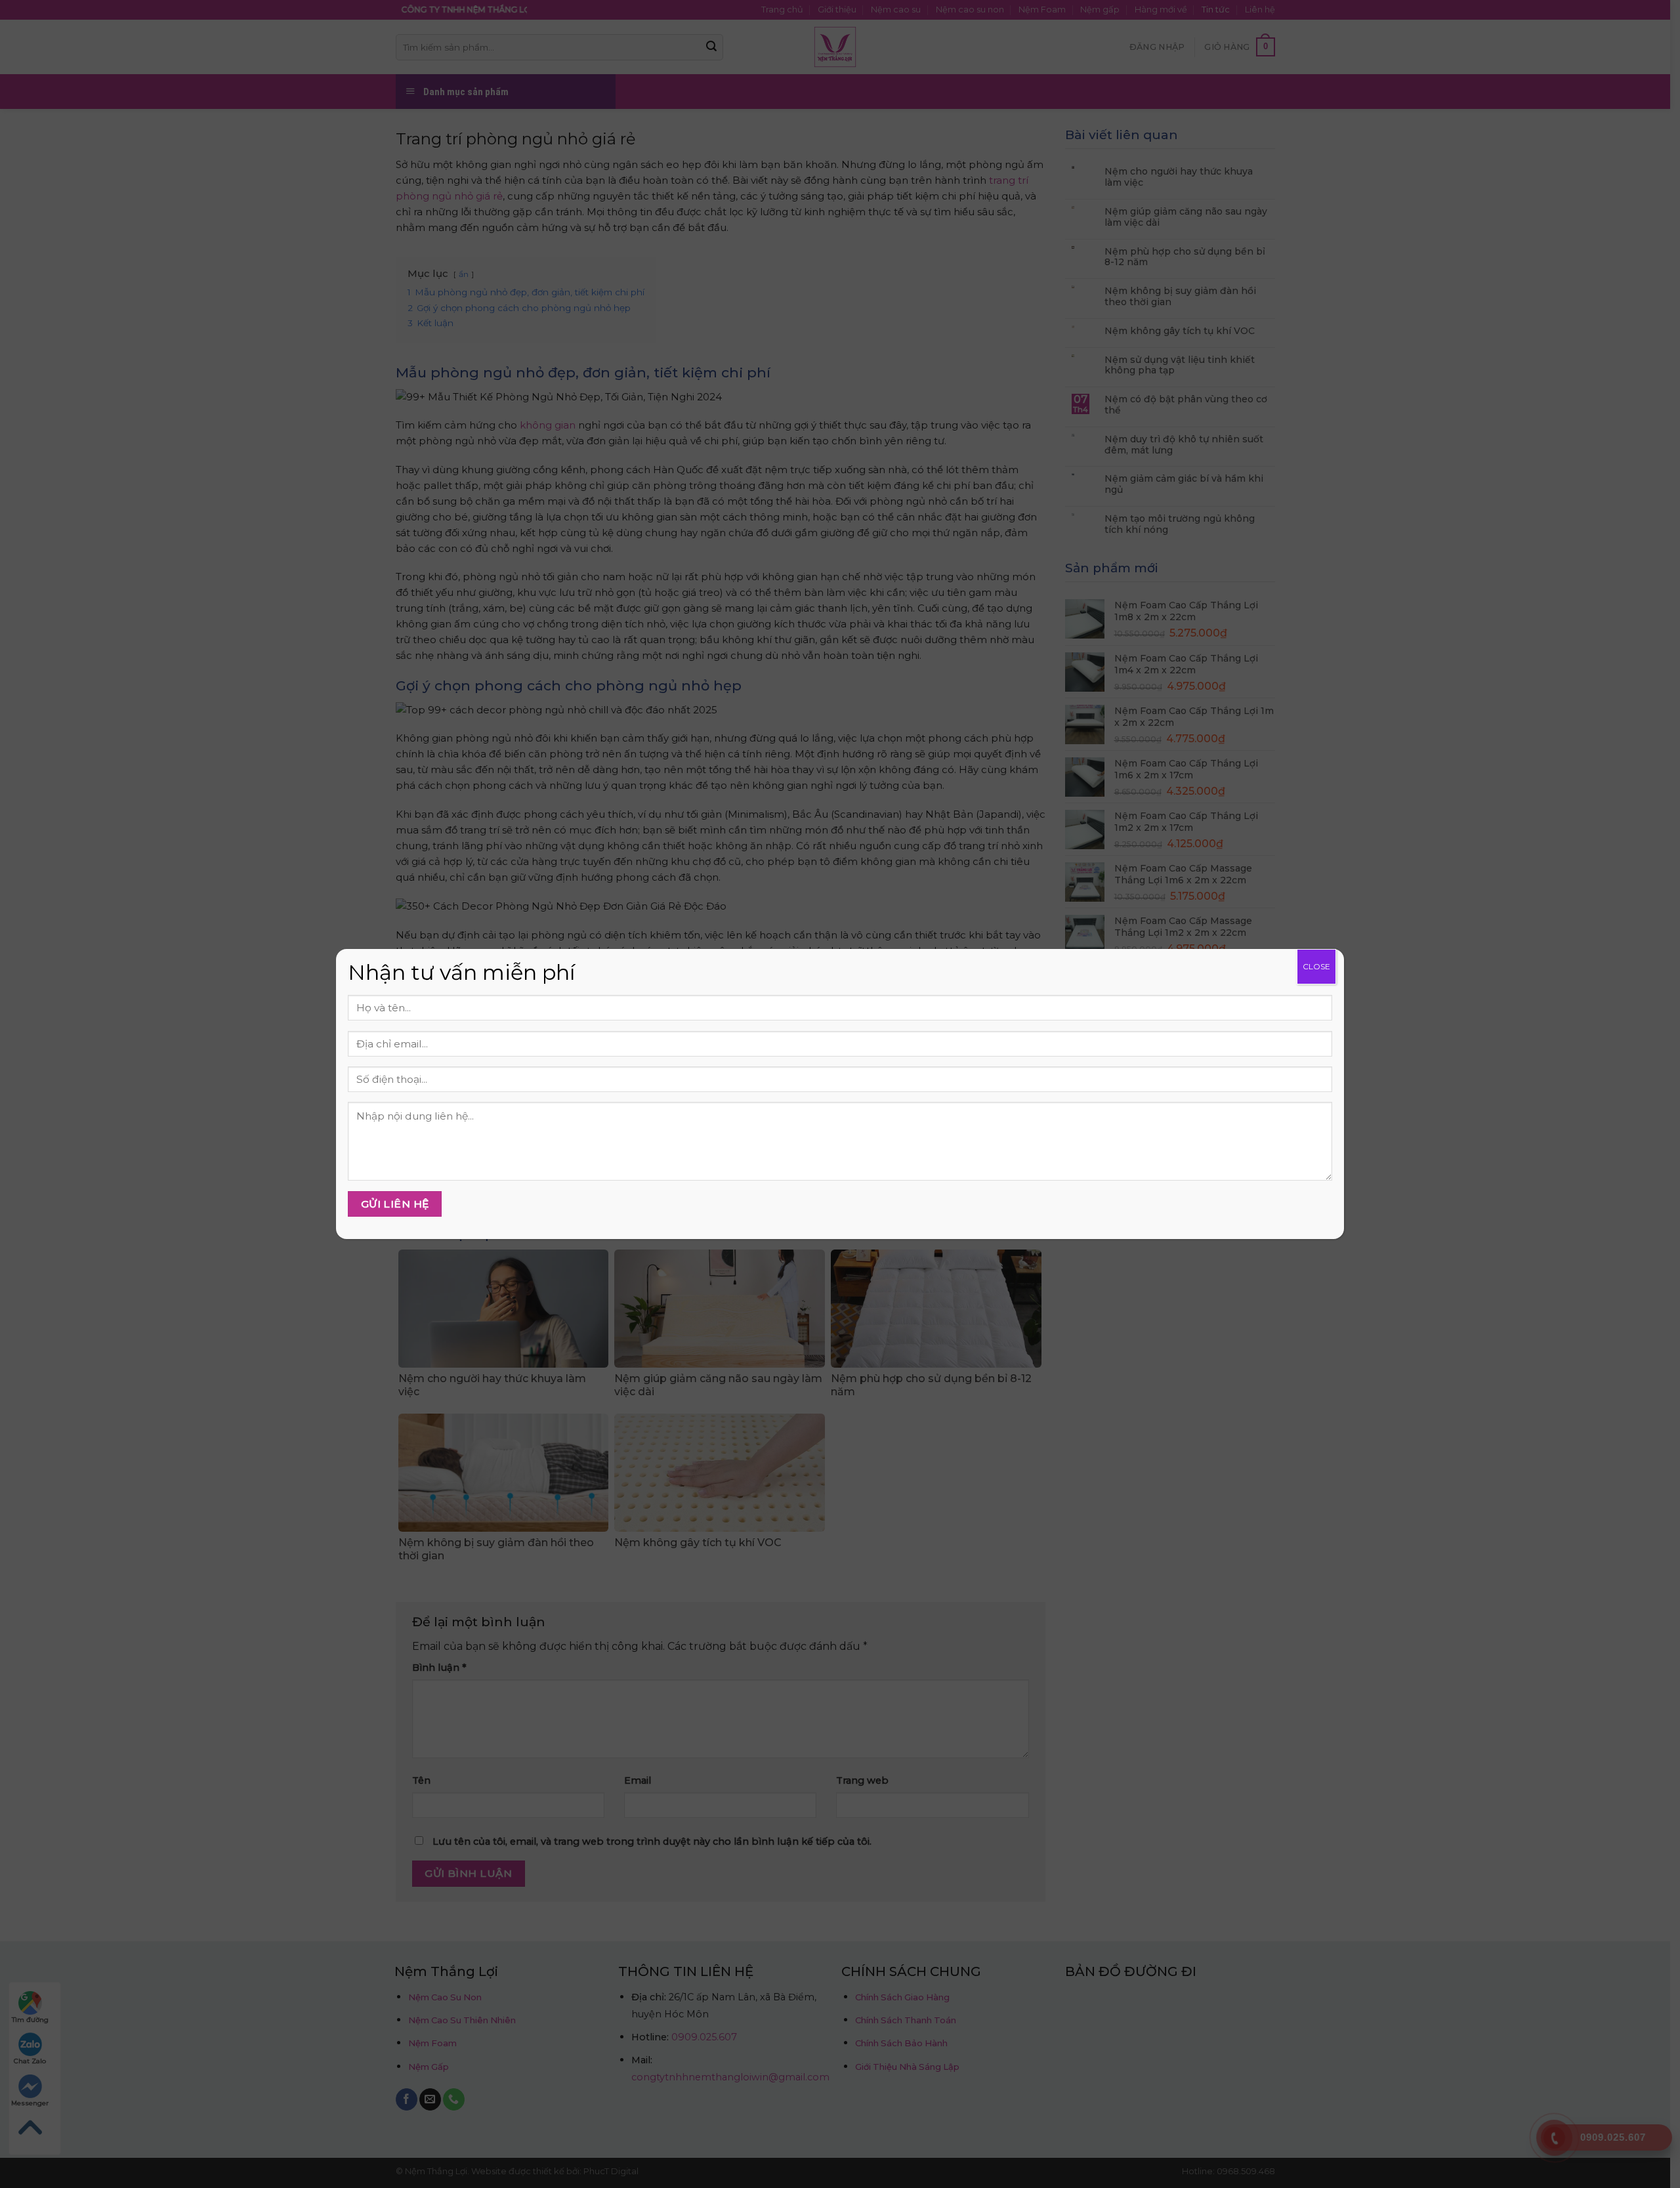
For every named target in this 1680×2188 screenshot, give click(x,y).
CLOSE (1316, 966)
